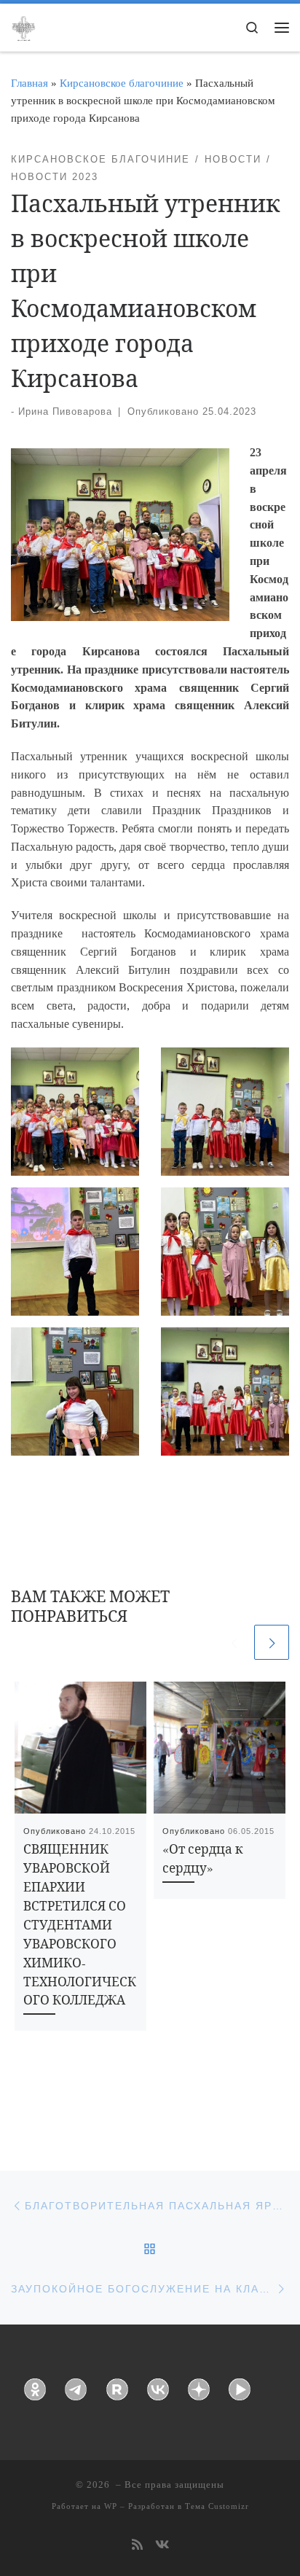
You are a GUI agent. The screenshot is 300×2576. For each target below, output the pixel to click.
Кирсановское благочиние (122, 83)
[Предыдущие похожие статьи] (234, 1642)
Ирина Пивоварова (65, 411)
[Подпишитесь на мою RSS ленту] (137, 2546)
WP (111, 2506)
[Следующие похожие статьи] (272, 1642)
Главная (29, 83)
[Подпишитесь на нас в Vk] (162, 2546)
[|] (23, 26)
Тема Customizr (217, 2506)
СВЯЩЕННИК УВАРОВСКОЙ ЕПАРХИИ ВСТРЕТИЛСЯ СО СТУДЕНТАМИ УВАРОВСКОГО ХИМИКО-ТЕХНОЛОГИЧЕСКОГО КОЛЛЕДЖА (80, 1924)
